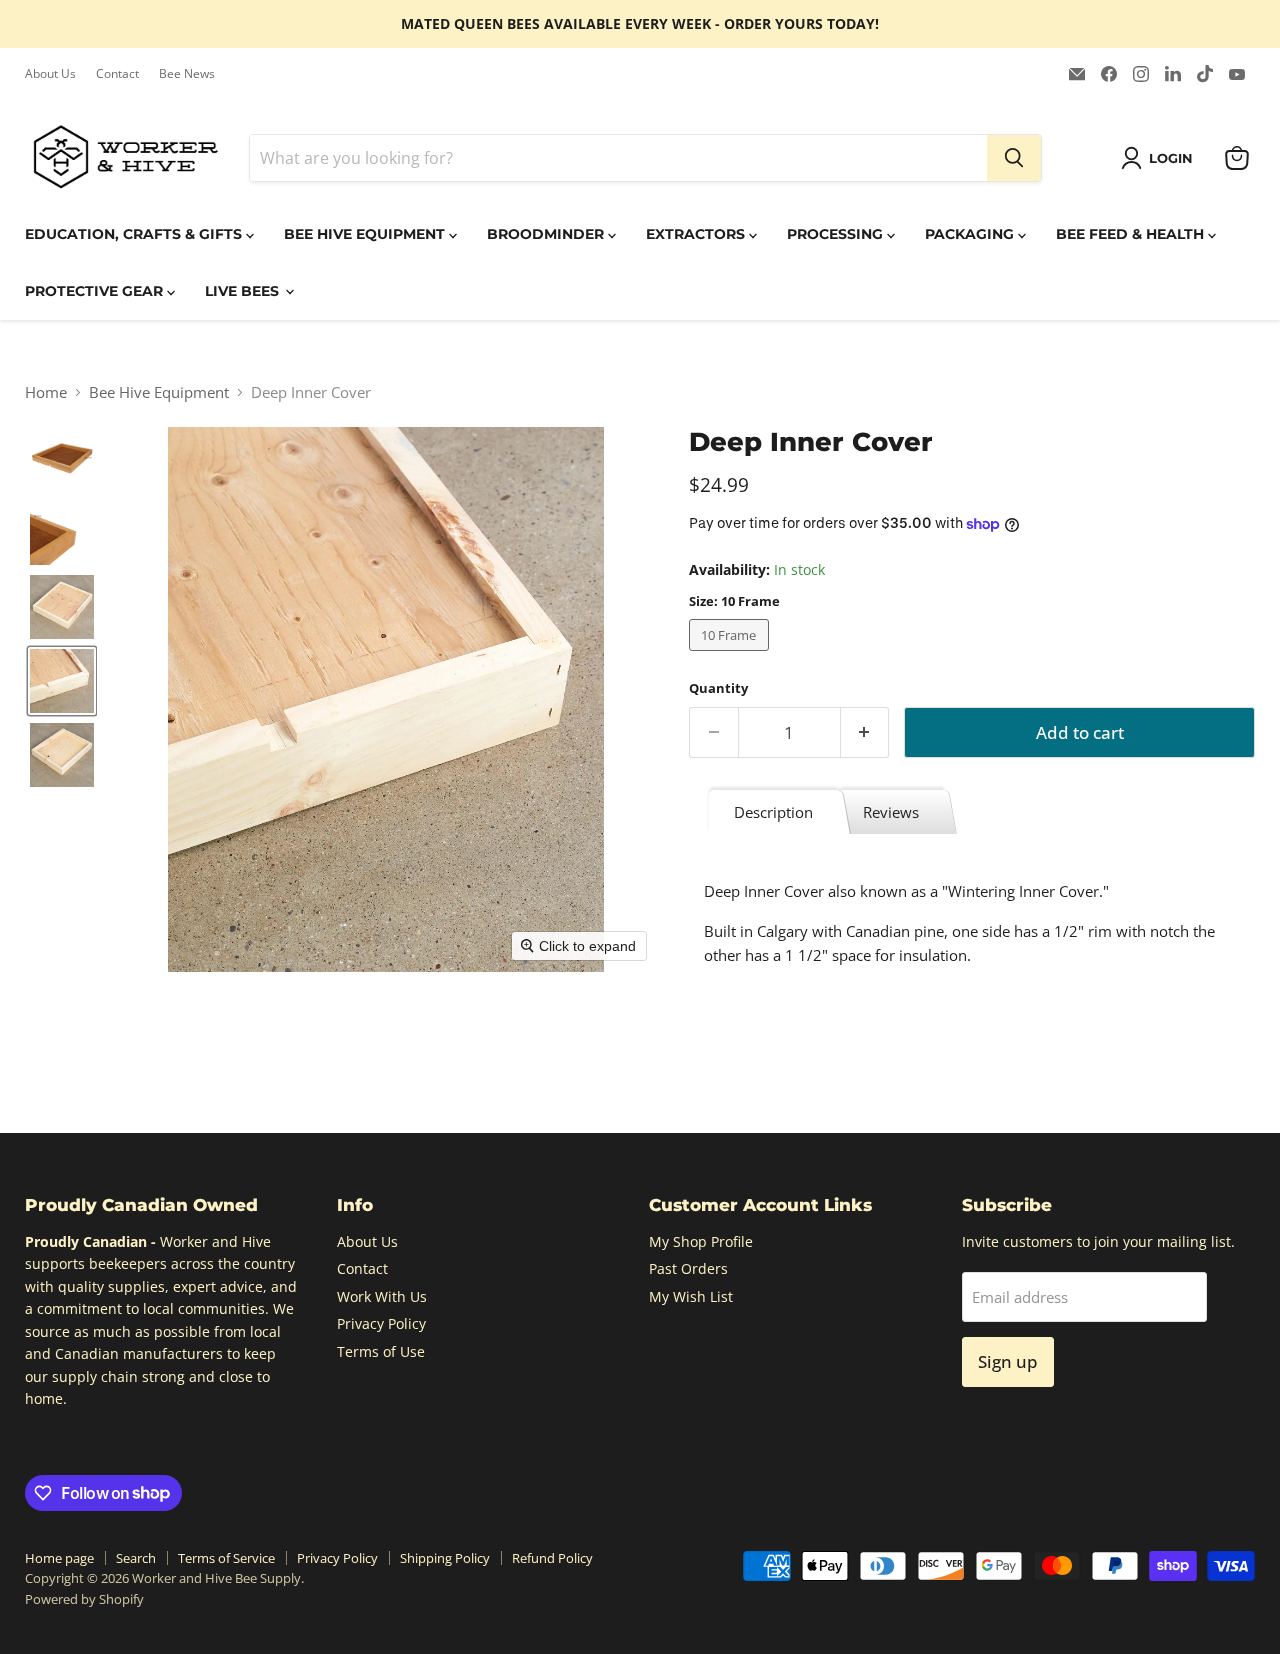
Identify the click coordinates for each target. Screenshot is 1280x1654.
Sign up (1008, 1361)
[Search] (1014, 158)
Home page (59, 1558)
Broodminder (547, 234)
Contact (117, 74)
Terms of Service (226, 1558)
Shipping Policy (445, 1558)
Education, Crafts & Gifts (135, 234)
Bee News (187, 74)
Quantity (718, 688)
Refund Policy (552, 1558)
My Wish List (691, 1296)
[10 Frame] (731, 655)
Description (773, 812)
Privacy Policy (381, 1323)
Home (46, 392)
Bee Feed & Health (1132, 234)
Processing (837, 234)
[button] (1160, 158)
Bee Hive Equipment (366, 234)
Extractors (697, 234)
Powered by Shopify (84, 1599)
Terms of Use (381, 1351)
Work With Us (382, 1296)
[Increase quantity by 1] (865, 732)
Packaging (971, 234)
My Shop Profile (701, 1241)
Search (136, 1558)
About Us (50, 74)
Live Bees (244, 291)
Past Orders (688, 1268)
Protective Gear (96, 291)
